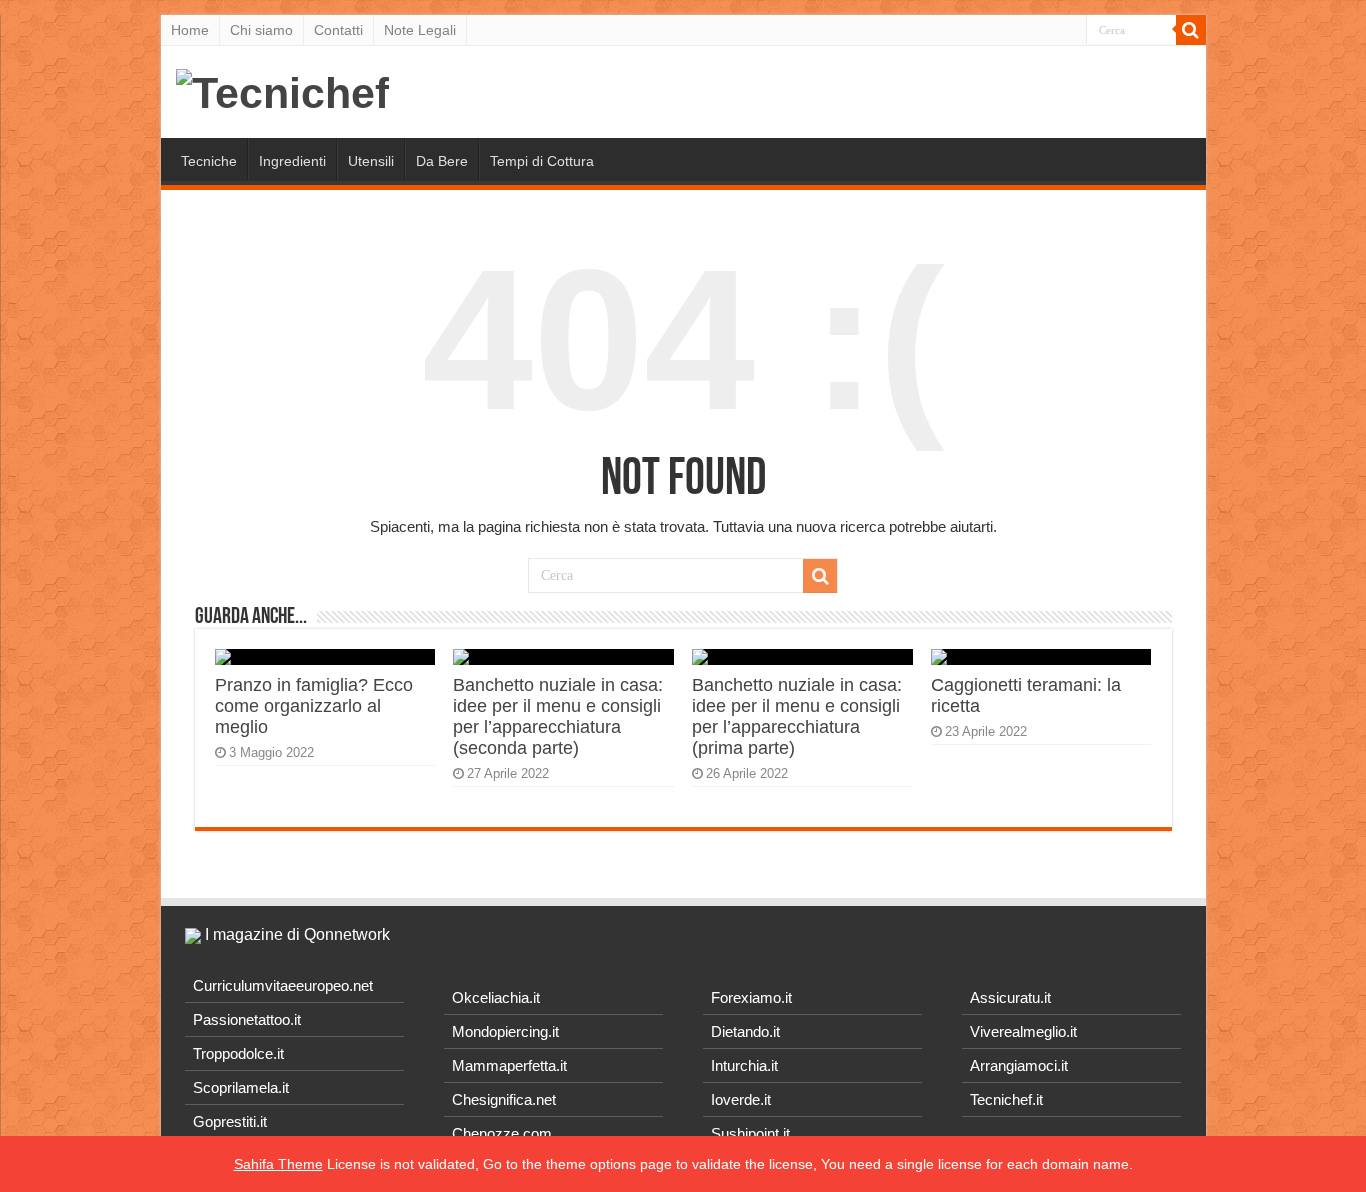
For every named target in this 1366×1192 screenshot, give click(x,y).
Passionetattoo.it (247, 1019)
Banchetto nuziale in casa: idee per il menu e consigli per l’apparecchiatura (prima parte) (797, 716)
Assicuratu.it (1010, 997)
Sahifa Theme (278, 1164)
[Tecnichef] (282, 90)
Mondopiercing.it (505, 1031)
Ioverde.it (741, 1099)
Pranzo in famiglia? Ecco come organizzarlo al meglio (314, 706)
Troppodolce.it (238, 1053)
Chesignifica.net (504, 1099)
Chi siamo (261, 30)
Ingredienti (292, 161)
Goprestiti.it (230, 1121)
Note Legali (420, 30)
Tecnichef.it (1006, 1099)
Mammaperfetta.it (509, 1065)
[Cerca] (1191, 30)
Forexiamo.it (751, 997)
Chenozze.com (502, 1133)
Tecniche (209, 161)
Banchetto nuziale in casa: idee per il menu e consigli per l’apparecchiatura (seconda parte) (558, 716)
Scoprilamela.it (241, 1087)
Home (190, 30)
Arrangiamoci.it (1019, 1065)
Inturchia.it (744, 1065)
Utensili (371, 161)
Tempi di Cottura (542, 161)
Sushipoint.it (750, 1133)
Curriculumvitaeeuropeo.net (283, 985)
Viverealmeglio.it (1023, 1031)
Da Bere (442, 161)
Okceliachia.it (496, 997)
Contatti (338, 30)
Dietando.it (745, 1031)
